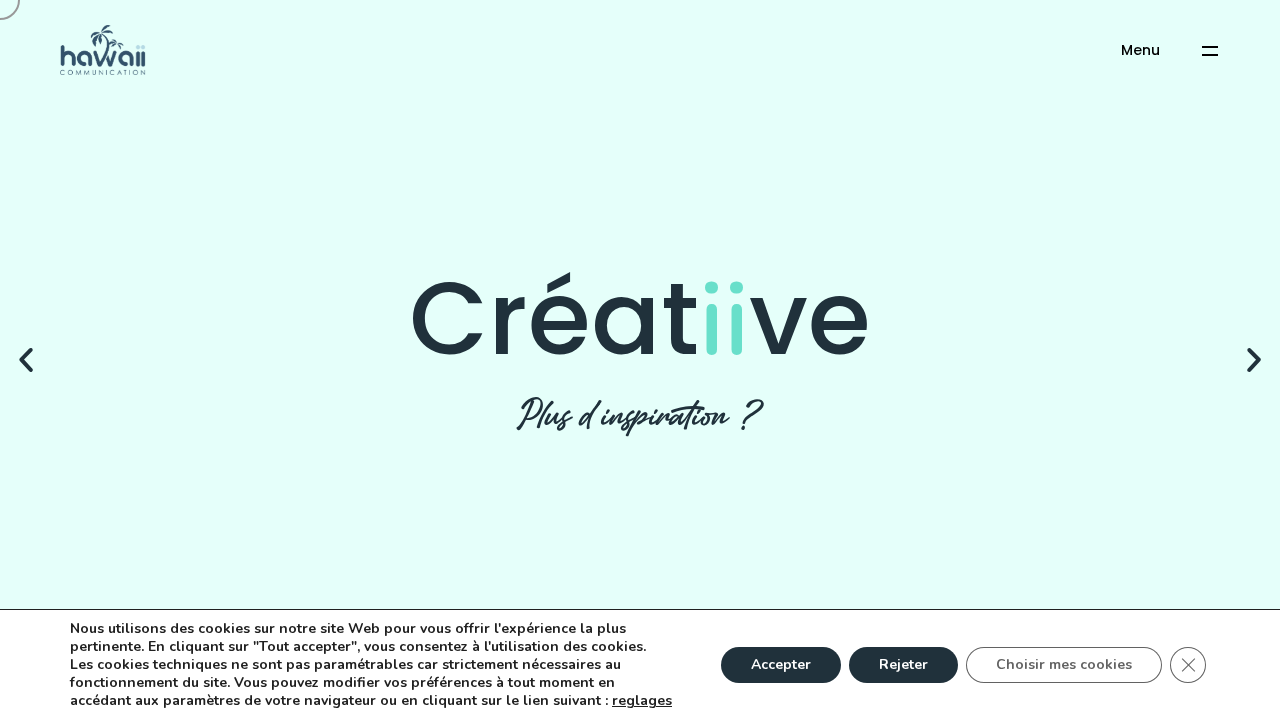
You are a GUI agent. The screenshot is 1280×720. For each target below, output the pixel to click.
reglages (642, 701)
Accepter (781, 664)
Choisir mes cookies (1064, 664)
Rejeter (903, 664)
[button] (26, 360)
